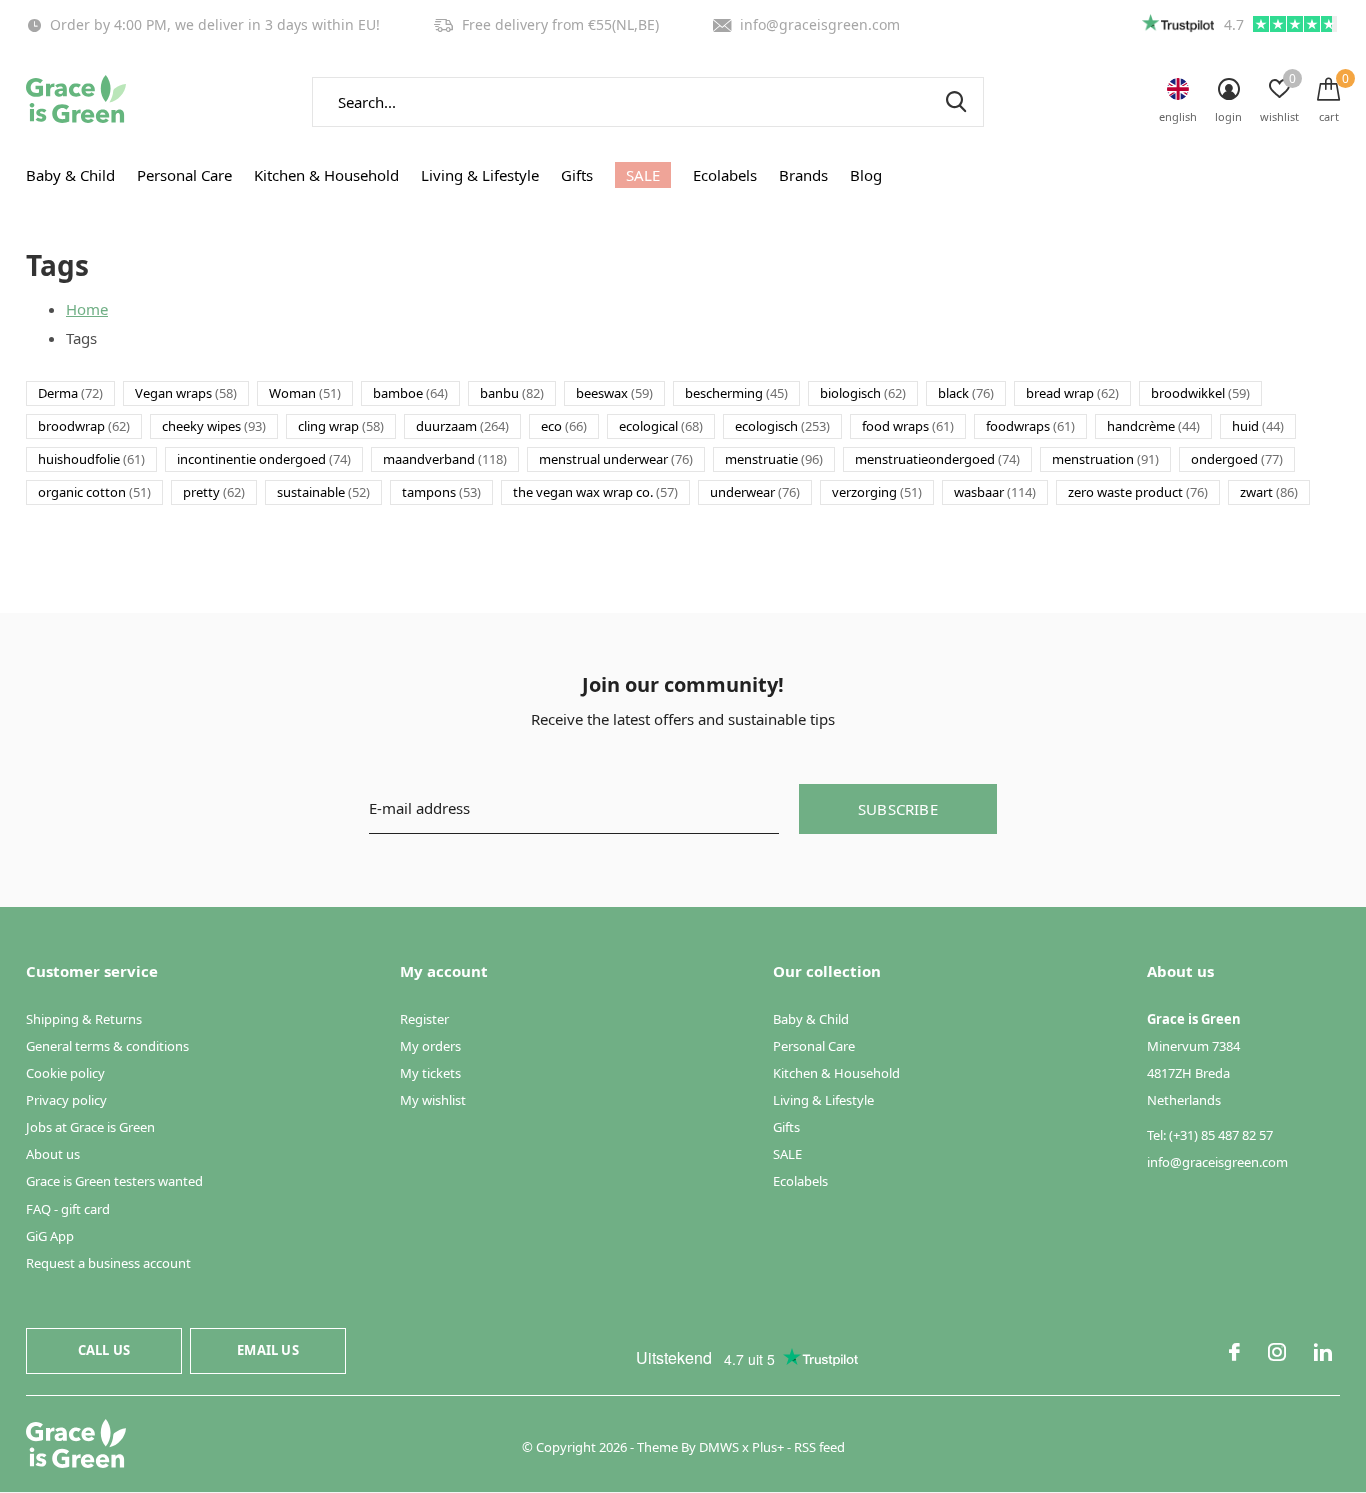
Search (956, 102)
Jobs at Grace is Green (90, 1127)
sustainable (323, 492)
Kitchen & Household (326, 175)
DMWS (719, 1447)
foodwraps (1030, 426)
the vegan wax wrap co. (595, 492)
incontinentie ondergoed (264, 459)
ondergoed (1237, 459)
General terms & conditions (107, 1046)
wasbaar (995, 492)
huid (1258, 426)
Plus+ (768, 1447)
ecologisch (782, 426)
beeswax (614, 393)
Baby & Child (70, 175)
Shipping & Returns (84, 1019)
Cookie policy (65, 1073)
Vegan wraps (186, 393)
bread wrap (1072, 393)
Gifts (577, 175)
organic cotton (94, 492)
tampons (441, 492)
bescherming (736, 393)
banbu (512, 393)
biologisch (863, 393)
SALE (643, 175)
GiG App (50, 1236)
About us (53, 1154)
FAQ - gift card (68, 1209)
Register (424, 1019)
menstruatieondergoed (937, 459)
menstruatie (774, 459)
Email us (267, 1350)
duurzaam (462, 426)
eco (564, 426)
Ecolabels (725, 175)
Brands (803, 175)
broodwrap (84, 426)
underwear (755, 492)
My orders (430, 1046)
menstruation (1105, 459)
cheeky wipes (214, 426)
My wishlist (433, 1100)
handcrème (1153, 426)
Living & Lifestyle (480, 175)
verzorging (877, 492)
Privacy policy (66, 1100)
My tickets (430, 1073)
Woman (305, 393)
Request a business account (108, 1263)
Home (87, 309)
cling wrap (341, 426)
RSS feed (819, 1447)
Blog (866, 175)
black (966, 393)
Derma (70, 393)
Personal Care (184, 175)
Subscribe (898, 809)
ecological (661, 426)
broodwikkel (1200, 393)
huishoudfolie (91, 459)
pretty (214, 492)
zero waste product (1138, 492)
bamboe (410, 393)
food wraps (908, 426)
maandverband (445, 459)
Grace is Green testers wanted (114, 1181)
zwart (1269, 492)
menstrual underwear (616, 459)
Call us (104, 1350)
